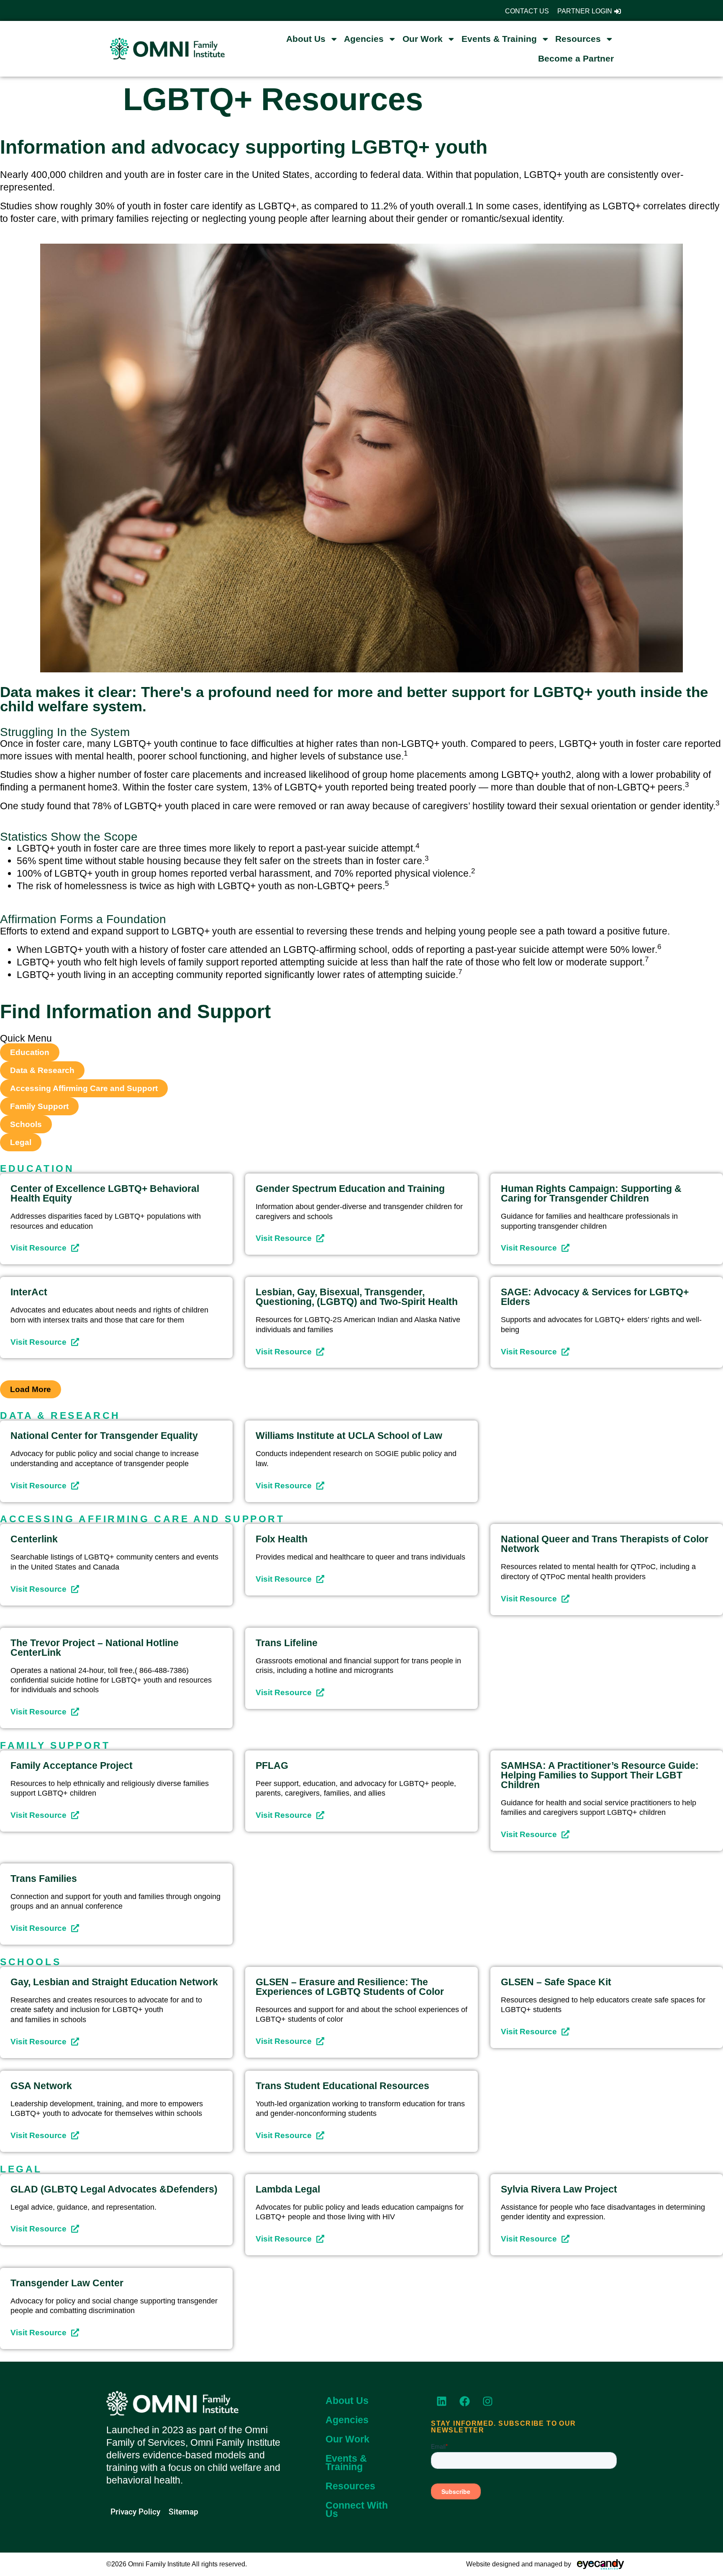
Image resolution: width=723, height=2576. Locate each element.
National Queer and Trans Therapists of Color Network (605, 1544)
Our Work (423, 39)
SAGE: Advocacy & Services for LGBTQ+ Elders (595, 1297)
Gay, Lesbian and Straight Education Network (114, 1982)
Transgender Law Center (67, 2283)
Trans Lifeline (287, 1643)
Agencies (364, 39)
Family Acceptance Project (72, 1765)
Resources (578, 39)
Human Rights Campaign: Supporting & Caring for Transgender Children (591, 1193)
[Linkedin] (441, 2401)
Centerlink (34, 1539)
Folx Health (282, 1539)
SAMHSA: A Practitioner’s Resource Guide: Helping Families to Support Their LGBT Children (600, 1775)
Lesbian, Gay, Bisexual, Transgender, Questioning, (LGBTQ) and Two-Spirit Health (357, 1297)
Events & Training (499, 39)
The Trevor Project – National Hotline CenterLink (95, 1648)
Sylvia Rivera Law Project (559, 2189)
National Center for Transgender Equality (104, 1436)
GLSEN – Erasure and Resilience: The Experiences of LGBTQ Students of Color (350, 1987)
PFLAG (272, 1765)
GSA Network (41, 2086)
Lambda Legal (288, 2189)
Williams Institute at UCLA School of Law (349, 1436)
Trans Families (44, 1879)
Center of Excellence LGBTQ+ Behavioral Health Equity (105, 1193)
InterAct (29, 1292)
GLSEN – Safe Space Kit (556, 1982)
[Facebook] (464, 2401)
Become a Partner (576, 58)
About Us (306, 39)
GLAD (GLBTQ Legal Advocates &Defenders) (114, 2189)
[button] (31, 1389)
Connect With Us (357, 2509)
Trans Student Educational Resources (342, 2086)
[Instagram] (487, 2401)
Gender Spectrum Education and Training (350, 1189)
